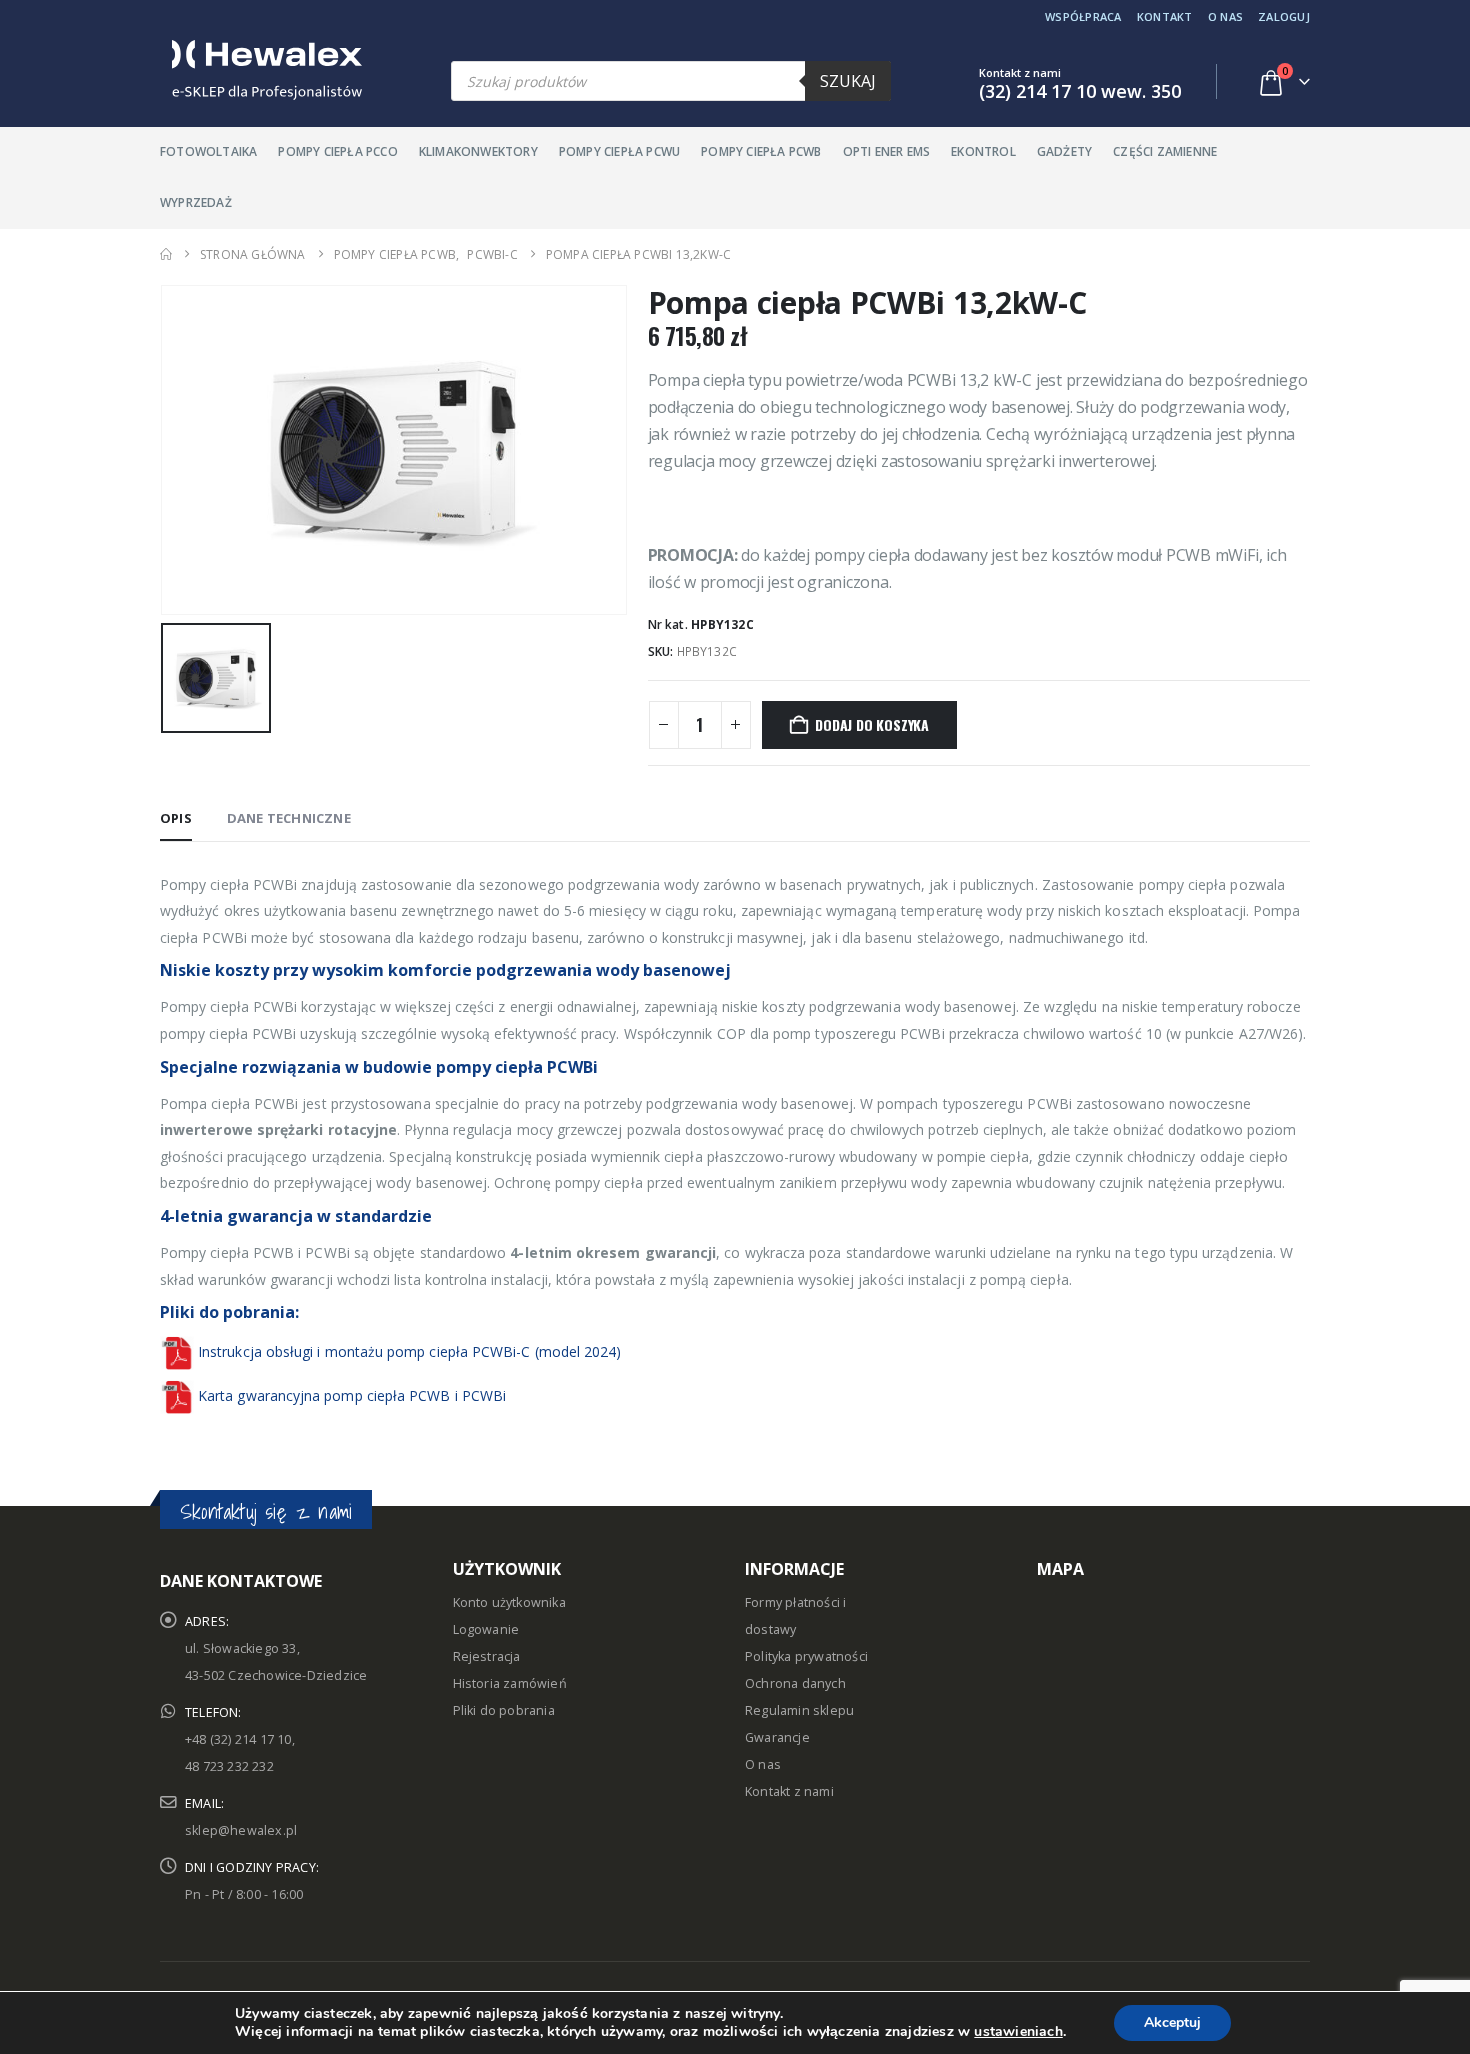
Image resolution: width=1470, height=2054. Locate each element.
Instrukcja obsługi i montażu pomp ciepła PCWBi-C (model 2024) (409, 1351)
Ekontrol (983, 151)
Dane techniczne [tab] (289, 818)
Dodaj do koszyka (872, 724)
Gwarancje (777, 1737)
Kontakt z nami (789, 1791)
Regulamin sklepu (799, 1710)
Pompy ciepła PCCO (337, 151)
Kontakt (1165, 16)
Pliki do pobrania (504, 1710)
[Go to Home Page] (166, 254)
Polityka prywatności (806, 1656)
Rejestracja (487, 1656)
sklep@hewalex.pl (241, 1830)
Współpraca (1083, 16)
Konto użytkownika (509, 1602)
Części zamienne (1165, 151)
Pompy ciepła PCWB (761, 151)
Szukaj (848, 81)
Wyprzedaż (196, 202)
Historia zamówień (510, 1683)
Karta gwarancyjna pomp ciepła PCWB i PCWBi (352, 1395)
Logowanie (486, 1629)
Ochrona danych (795, 1683)
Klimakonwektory (478, 151)
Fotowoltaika (208, 151)
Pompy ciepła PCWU (619, 151)
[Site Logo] (261, 70)
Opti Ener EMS (887, 151)
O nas (1225, 16)
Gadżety (1064, 151)
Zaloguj (1284, 16)
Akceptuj (1172, 2022)
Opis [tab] (176, 818)
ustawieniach (1018, 2032)
